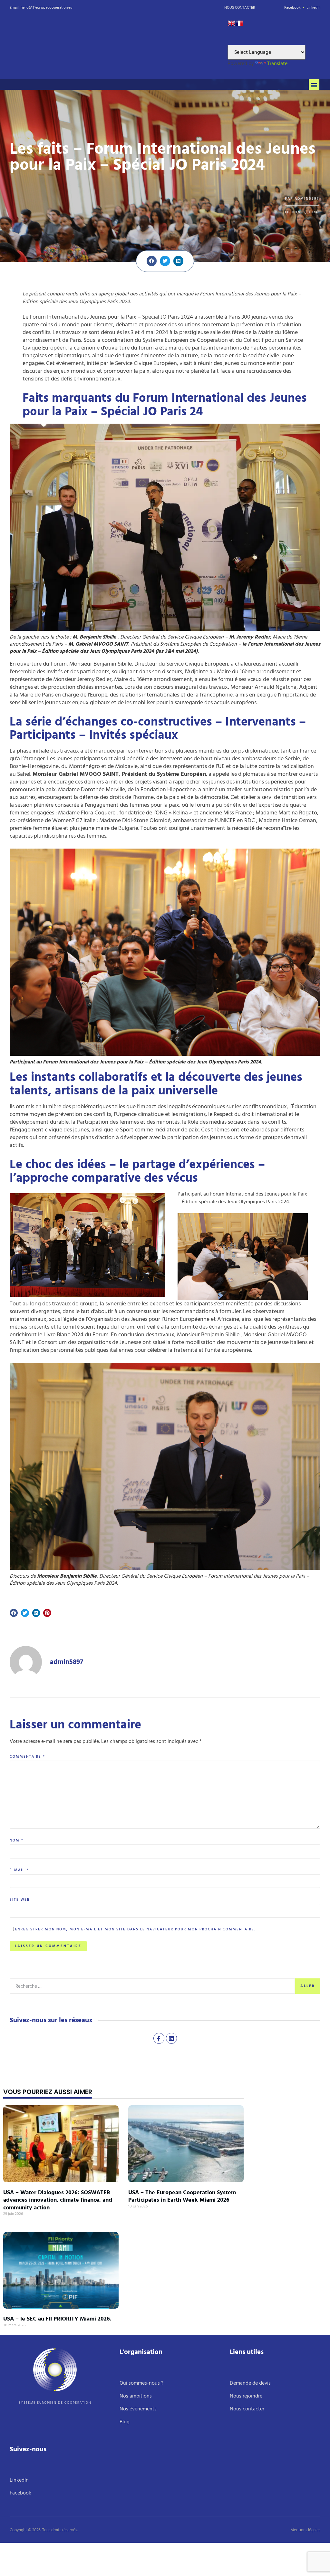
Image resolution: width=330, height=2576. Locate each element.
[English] (231, 25)
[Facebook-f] (159, 2038)
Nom (17, 1841)
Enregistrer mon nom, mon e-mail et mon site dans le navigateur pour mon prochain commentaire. (135, 1930)
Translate (277, 63)
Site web (20, 1900)
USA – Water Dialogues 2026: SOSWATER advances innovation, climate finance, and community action (58, 2200)
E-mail (19, 1870)
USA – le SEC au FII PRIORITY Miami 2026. (57, 2319)
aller (308, 1986)
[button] (314, 85)
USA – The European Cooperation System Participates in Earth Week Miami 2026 (182, 2196)
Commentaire (27, 1757)
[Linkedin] (171, 2038)
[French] (239, 25)
